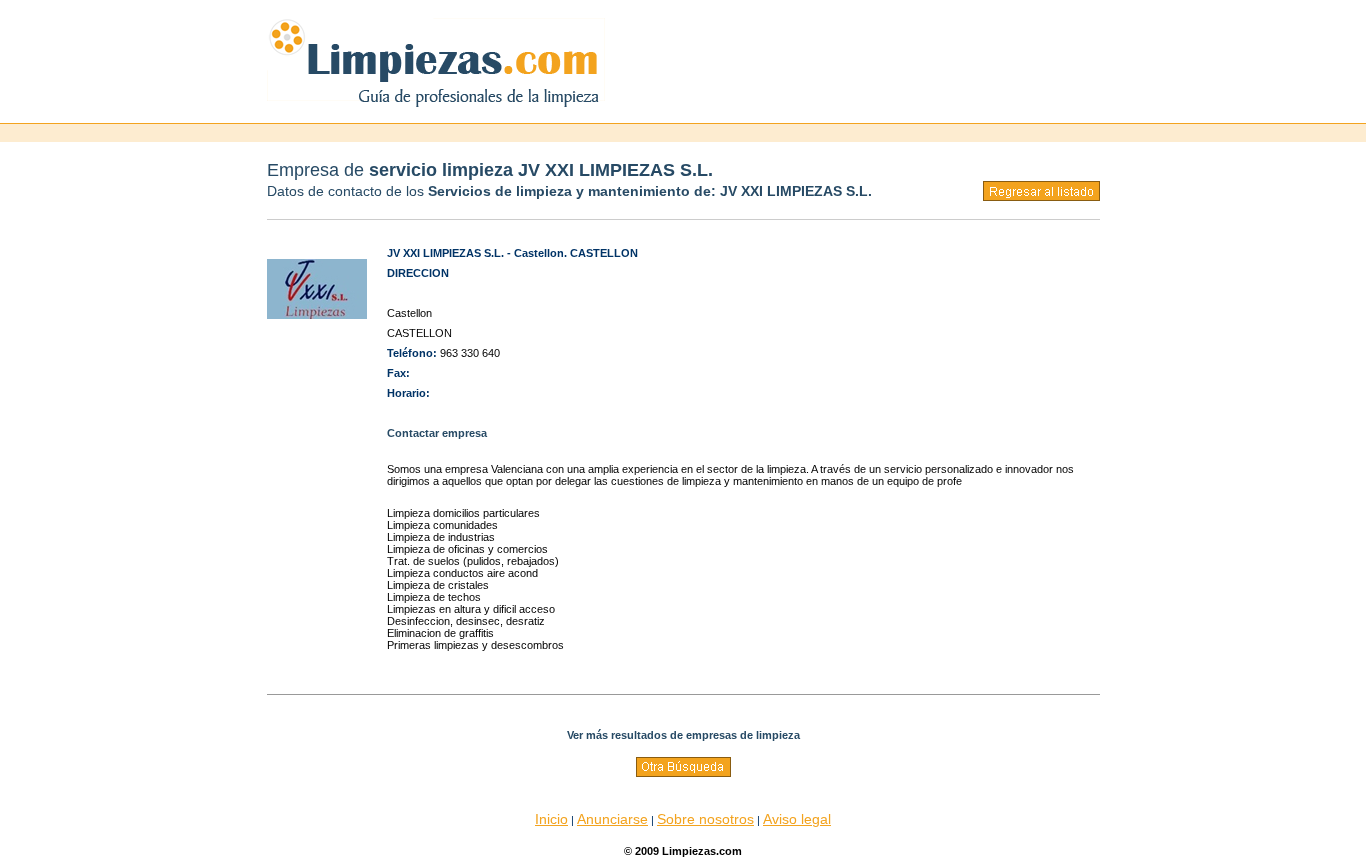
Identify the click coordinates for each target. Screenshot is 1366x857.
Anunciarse (612, 819)
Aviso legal (797, 819)
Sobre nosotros (705, 819)
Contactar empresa (437, 433)
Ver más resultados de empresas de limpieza (683, 735)
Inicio (551, 819)
